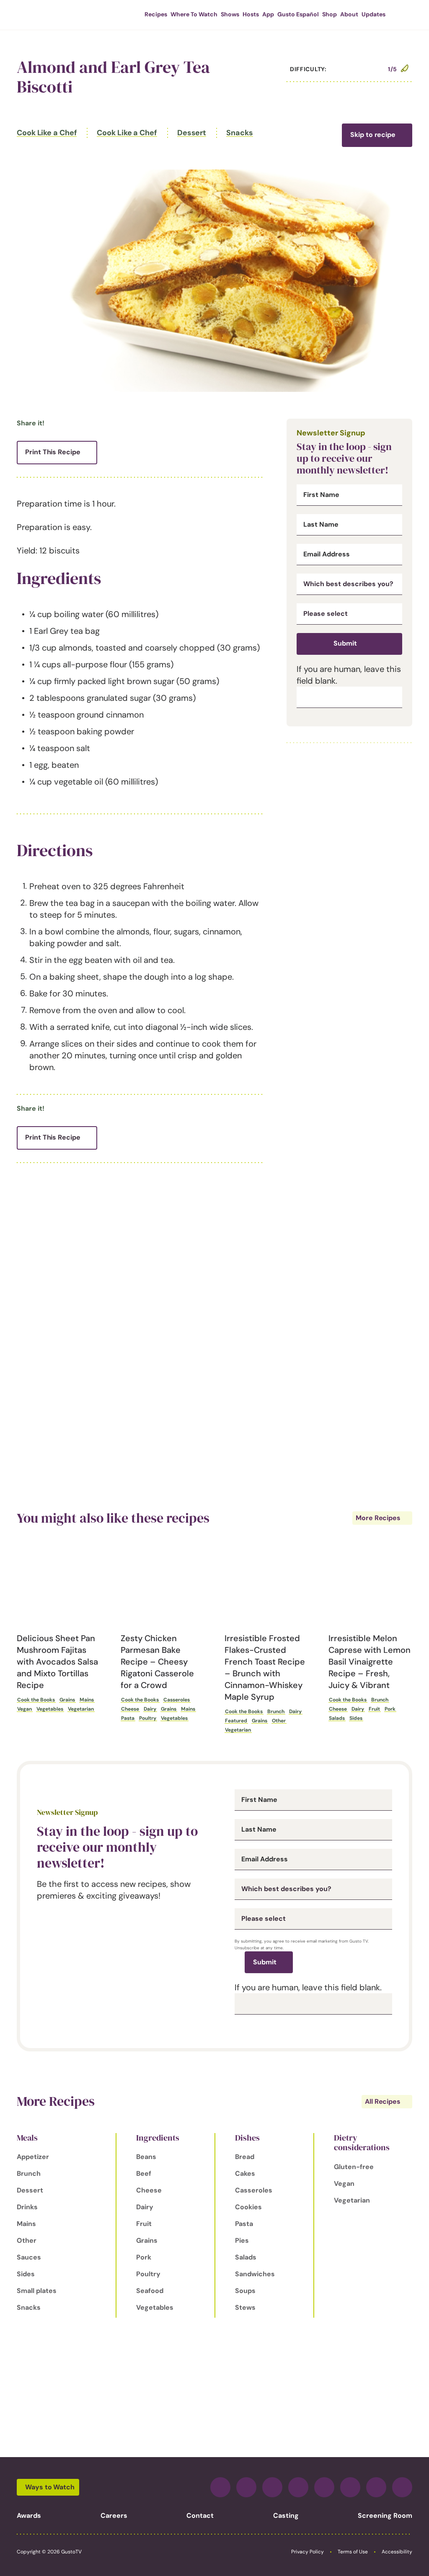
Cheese (130, 1709)
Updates (373, 14)
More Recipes (378, 1518)
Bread (245, 2157)
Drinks (27, 2207)
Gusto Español (298, 14)
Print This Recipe (53, 452)
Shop (330, 14)
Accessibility (397, 2552)
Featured (236, 1721)
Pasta (128, 1718)
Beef (144, 2173)
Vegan (25, 1709)
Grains (67, 1700)
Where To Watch (194, 14)
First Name (321, 495)
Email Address (327, 554)
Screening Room (385, 2516)
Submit (345, 643)
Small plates (37, 2291)
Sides (356, 1718)
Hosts (251, 14)
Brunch (276, 1711)
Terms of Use (353, 2552)
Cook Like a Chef (47, 133)
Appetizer (33, 2157)
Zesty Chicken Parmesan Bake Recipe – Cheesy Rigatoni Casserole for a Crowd (157, 1662)
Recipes (156, 14)
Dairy (150, 1709)
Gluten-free (354, 2167)
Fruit (374, 1709)
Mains (87, 1700)
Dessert (192, 133)
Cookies (248, 2207)
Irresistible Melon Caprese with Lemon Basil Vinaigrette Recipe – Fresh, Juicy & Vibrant (370, 1662)
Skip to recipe (373, 135)
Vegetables (50, 1709)
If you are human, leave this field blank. (308, 1987)
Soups (245, 2291)
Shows (230, 14)
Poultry (148, 1718)
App (268, 14)
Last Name (321, 525)
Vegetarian (81, 1709)
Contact (200, 2516)
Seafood (150, 2291)
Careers (114, 2516)
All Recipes (383, 2101)
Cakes (245, 2173)
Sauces (29, 2257)
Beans (146, 2157)
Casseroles (177, 1700)
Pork (390, 1709)
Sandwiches (255, 2274)
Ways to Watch (50, 2487)
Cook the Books (36, 1700)
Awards (29, 2516)
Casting (286, 2516)
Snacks (239, 133)
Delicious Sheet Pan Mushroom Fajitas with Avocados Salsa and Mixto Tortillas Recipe (57, 1662)
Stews (245, 2307)
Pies (242, 2240)
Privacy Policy (308, 2552)
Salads (337, 1718)
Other (279, 1721)
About (349, 14)
